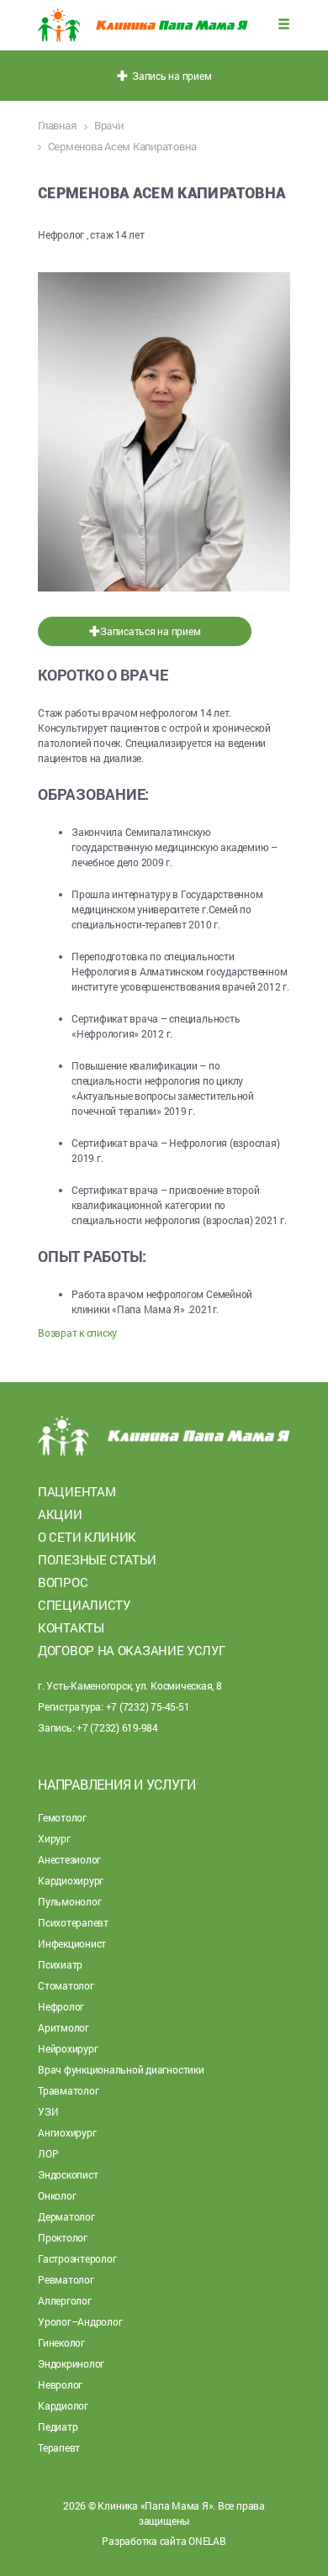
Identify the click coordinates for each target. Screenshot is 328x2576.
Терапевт (59, 2447)
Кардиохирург (71, 1880)
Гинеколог (61, 2342)
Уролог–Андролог (80, 2321)
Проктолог (63, 2237)
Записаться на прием (150, 631)
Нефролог (61, 2006)
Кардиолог (63, 2405)
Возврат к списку (77, 1333)
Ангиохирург (67, 2132)
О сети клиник (87, 1537)
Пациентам (77, 1491)
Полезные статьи (97, 1559)
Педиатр (58, 2426)
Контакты (71, 1627)
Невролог (60, 2384)
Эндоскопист (68, 2174)
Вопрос (63, 1582)
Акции (60, 1514)
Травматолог (68, 2090)
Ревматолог (66, 2279)
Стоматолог (66, 1985)
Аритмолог (63, 2027)
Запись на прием (170, 76)
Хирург (54, 1838)
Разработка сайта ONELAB (164, 2541)
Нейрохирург (68, 2048)
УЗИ (48, 2111)
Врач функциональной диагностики (121, 2069)
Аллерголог (65, 2300)
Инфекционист (72, 1943)
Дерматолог (66, 2216)
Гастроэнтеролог (77, 2258)
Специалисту (84, 1605)
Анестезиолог (69, 1859)
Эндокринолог (71, 2363)
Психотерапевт (73, 1922)
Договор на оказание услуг (132, 1650)
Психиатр (60, 1964)
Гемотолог (62, 1817)
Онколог (57, 2195)
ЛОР (48, 2153)
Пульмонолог (69, 1901)
